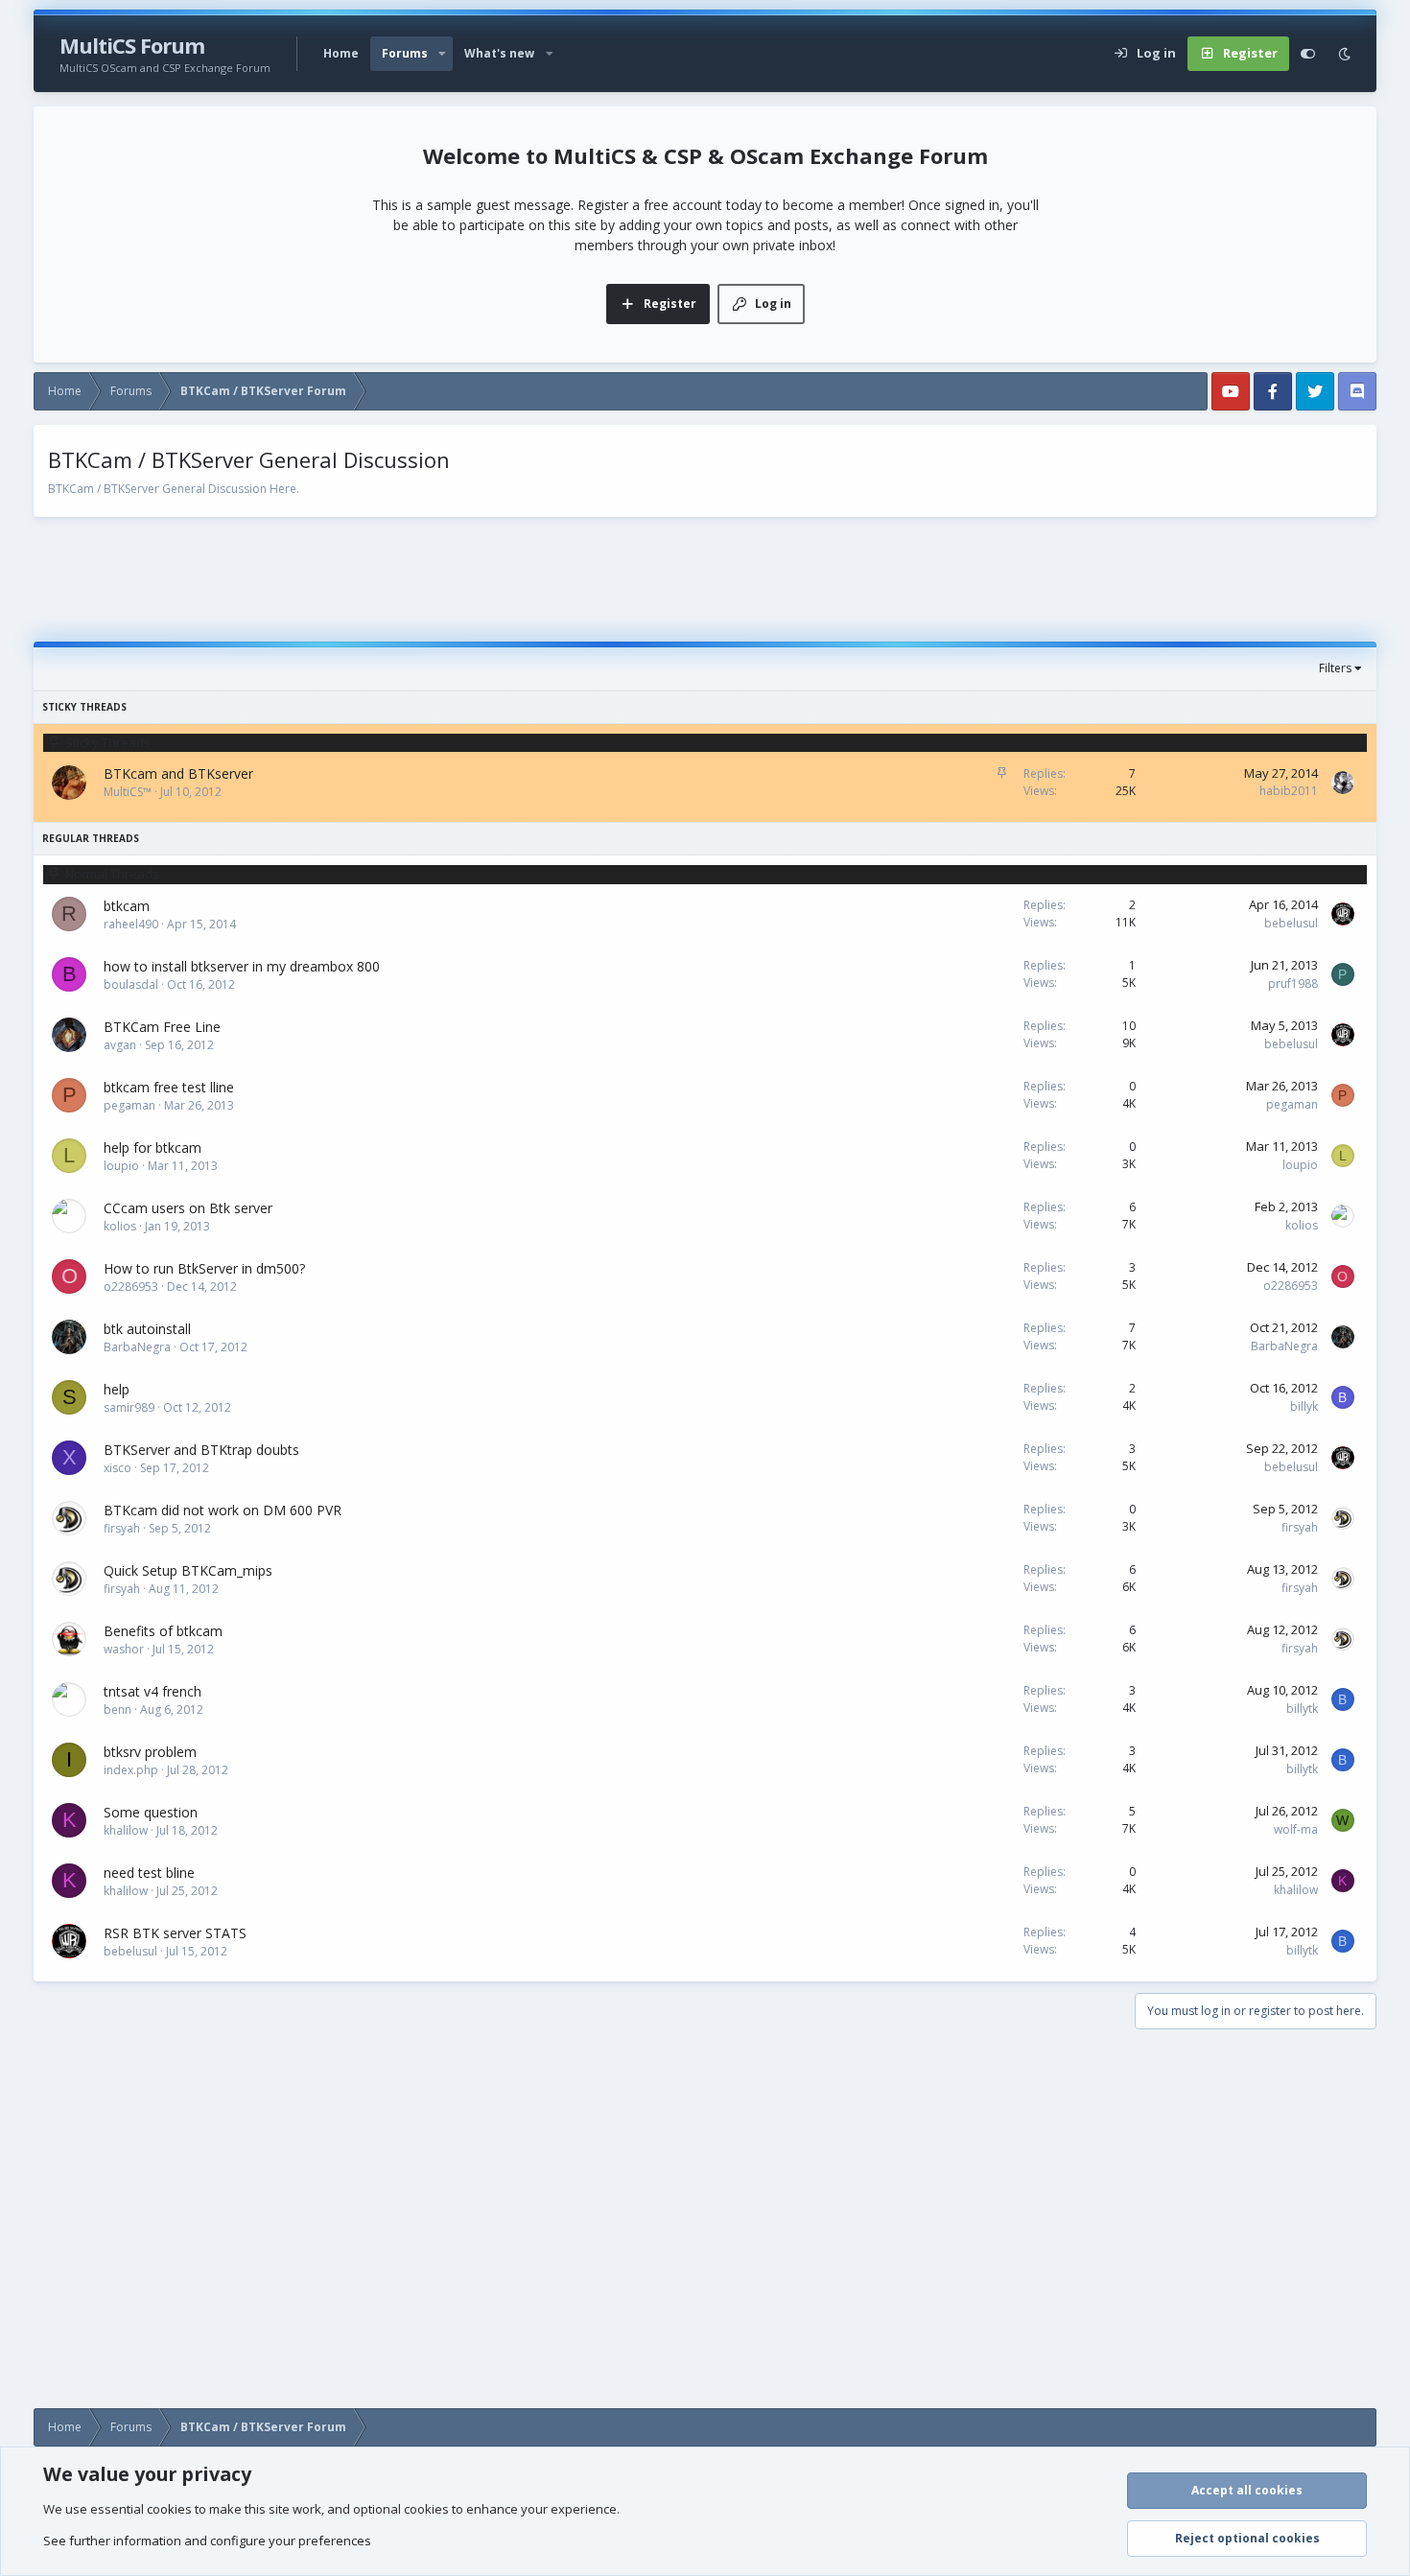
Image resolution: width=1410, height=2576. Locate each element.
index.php (131, 1770)
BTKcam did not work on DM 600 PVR (223, 1510)
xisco (117, 1468)
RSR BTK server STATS (175, 1933)
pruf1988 (1293, 984)
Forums (405, 53)
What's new (499, 53)
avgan (120, 1045)
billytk (1302, 1709)
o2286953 (131, 1287)
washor (124, 1649)
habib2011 (1289, 791)
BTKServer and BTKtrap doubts (201, 1450)
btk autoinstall (147, 1329)
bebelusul (1291, 923)
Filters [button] (1335, 668)
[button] (442, 54)
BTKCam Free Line (162, 1027)
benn (117, 1710)
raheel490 (131, 924)
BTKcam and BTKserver (178, 773)
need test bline (149, 1873)
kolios (120, 1226)
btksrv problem (150, 1752)
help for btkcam (153, 1147)
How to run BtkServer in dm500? (204, 1268)
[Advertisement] (705, 579)
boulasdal (131, 984)
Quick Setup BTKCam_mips (188, 1570)
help (117, 1389)
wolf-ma (1296, 1829)
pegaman (129, 1105)
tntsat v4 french (153, 1691)
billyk (1304, 1406)
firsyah (122, 1528)
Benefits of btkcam (163, 1631)
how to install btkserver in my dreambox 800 (242, 966)
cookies (169, 2509)
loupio (121, 1166)
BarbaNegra (137, 1347)
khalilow (126, 1830)
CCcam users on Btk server (188, 1208)
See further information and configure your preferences (207, 2541)
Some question (151, 1812)
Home (341, 53)
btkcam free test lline (169, 1087)
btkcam (127, 906)
